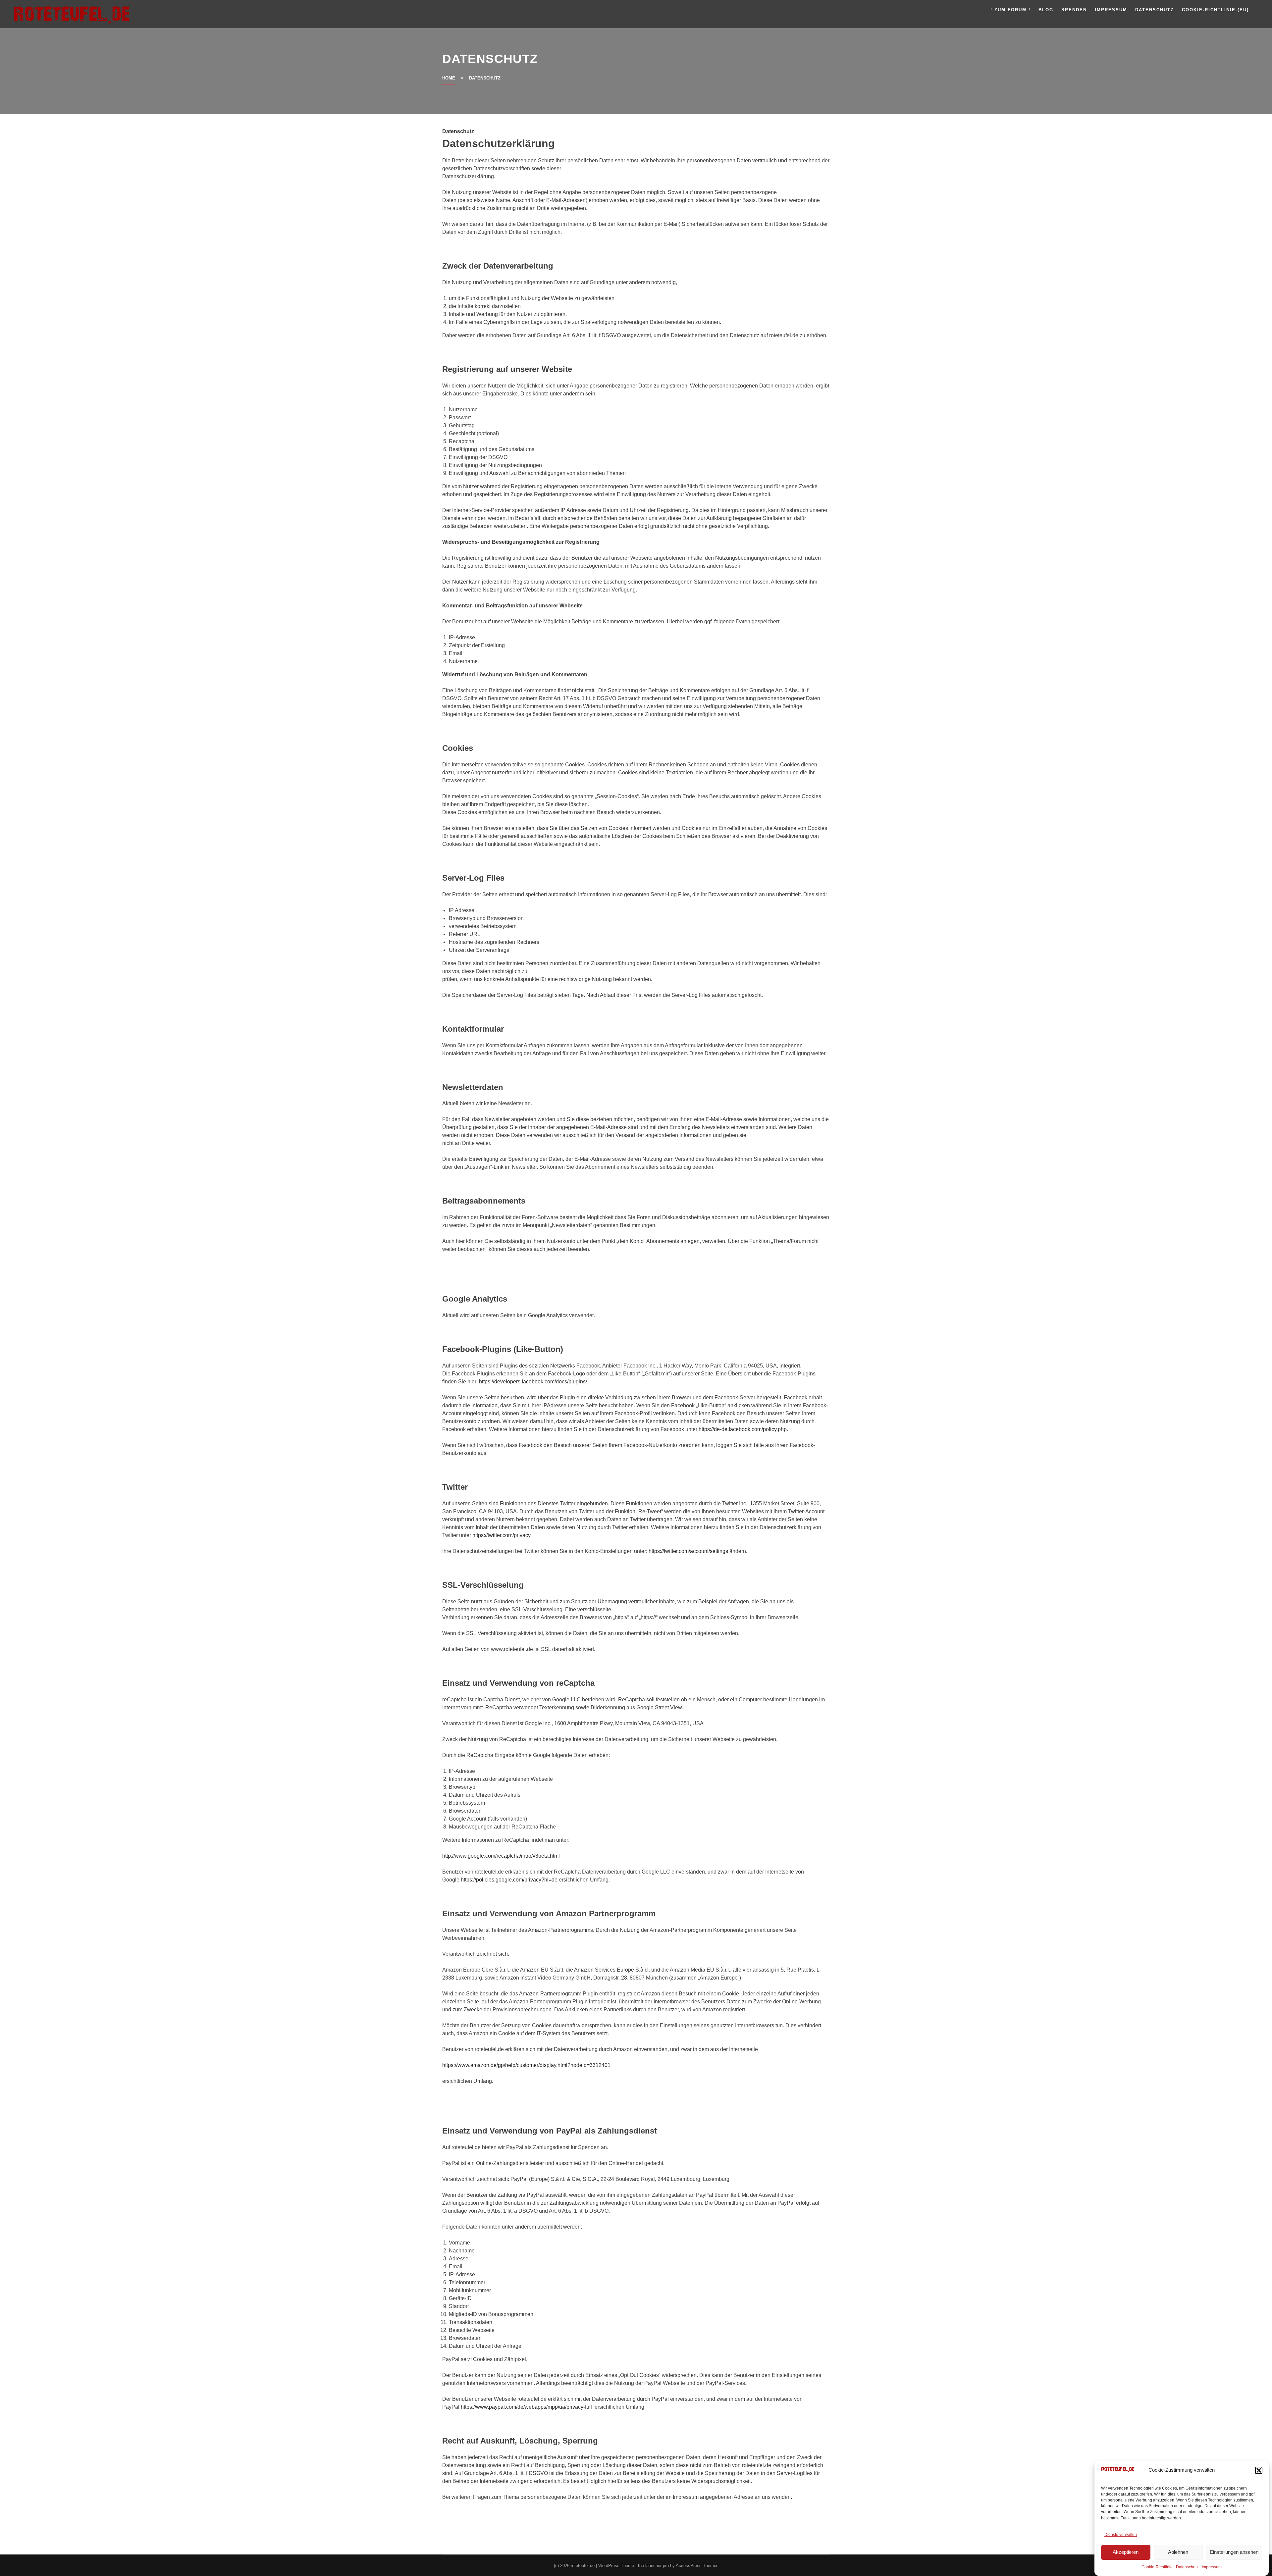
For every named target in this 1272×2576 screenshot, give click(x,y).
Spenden (1074, 10)
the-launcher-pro (653, 2566)
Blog (1046, 10)
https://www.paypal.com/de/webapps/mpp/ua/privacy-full (526, 2407)
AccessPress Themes (697, 2566)
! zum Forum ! (1010, 10)
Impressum (1212, 2567)
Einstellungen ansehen (1234, 2552)
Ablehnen (1178, 2552)
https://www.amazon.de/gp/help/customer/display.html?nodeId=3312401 (526, 2065)
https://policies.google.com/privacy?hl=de (509, 1880)
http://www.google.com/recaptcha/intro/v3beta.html (501, 1856)
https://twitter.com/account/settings (688, 1551)
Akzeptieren (1126, 2552)
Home (449, 78)
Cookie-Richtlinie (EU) (1215, 10)
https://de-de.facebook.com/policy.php (743, 1429)
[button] (1259, 2470)
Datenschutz (1187, 2567)
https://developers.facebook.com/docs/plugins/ (533, 1382)
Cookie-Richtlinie (1157, 2567)
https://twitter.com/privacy (501, 1535)
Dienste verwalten (1121, 2535)
